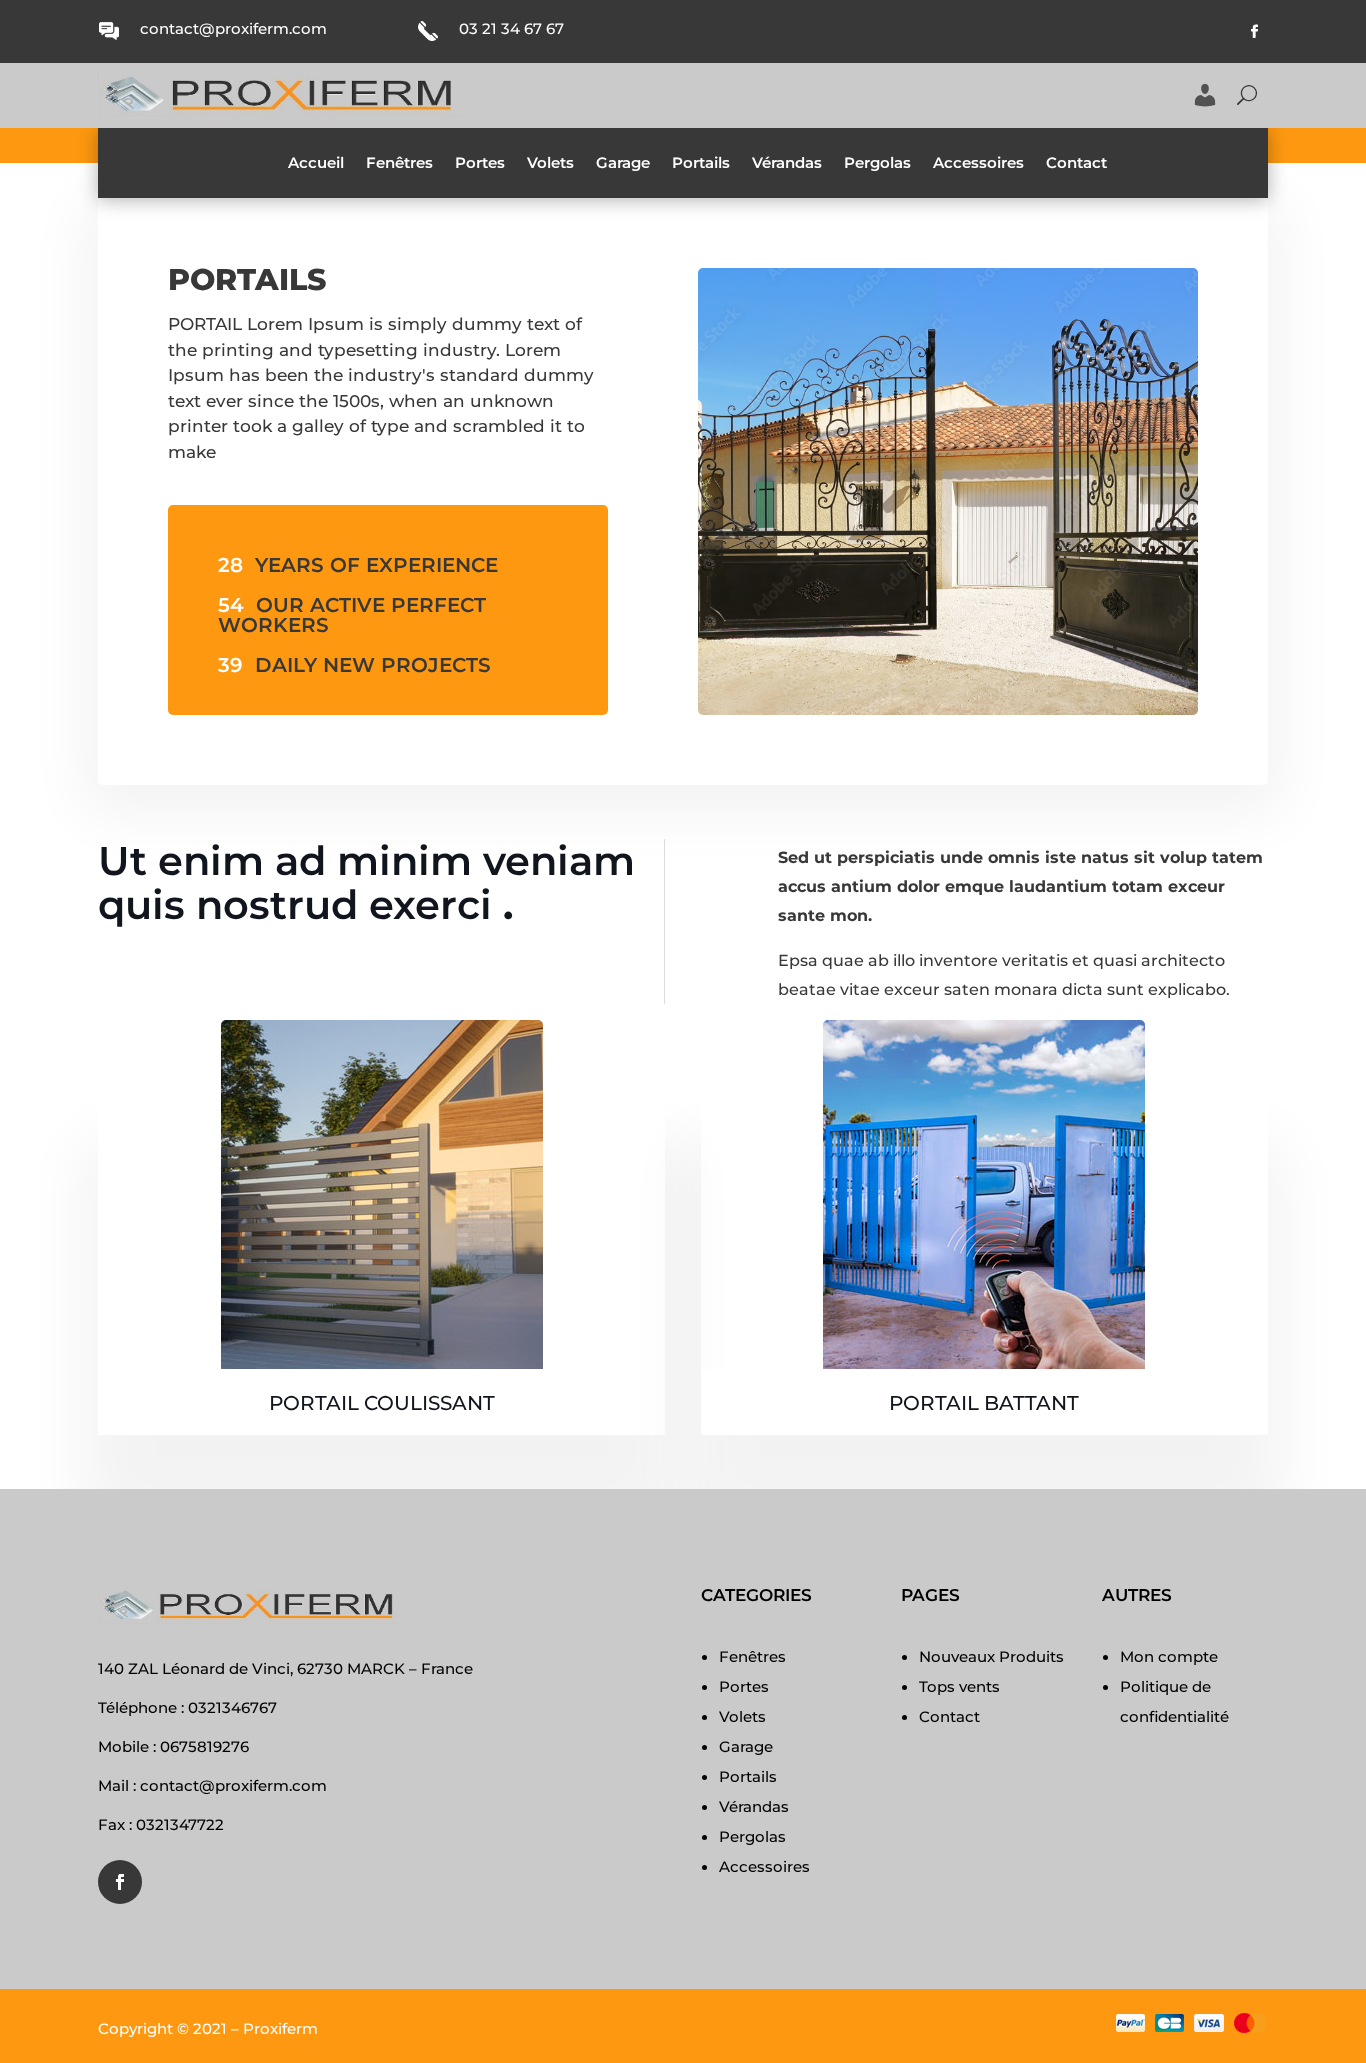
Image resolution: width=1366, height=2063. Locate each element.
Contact (1076, 164)
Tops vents (959, 1686)
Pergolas (877, 164)
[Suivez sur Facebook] (1255, 32)
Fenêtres (399, 164)
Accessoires (978, 164)
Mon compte (1169, 1656)
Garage (623, 164)
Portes (480, 164)
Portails (701, 164)
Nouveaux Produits (991, 1656)
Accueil (316, 164)
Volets (550, 164)
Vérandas (787, 164)
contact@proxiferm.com (233, 28)
